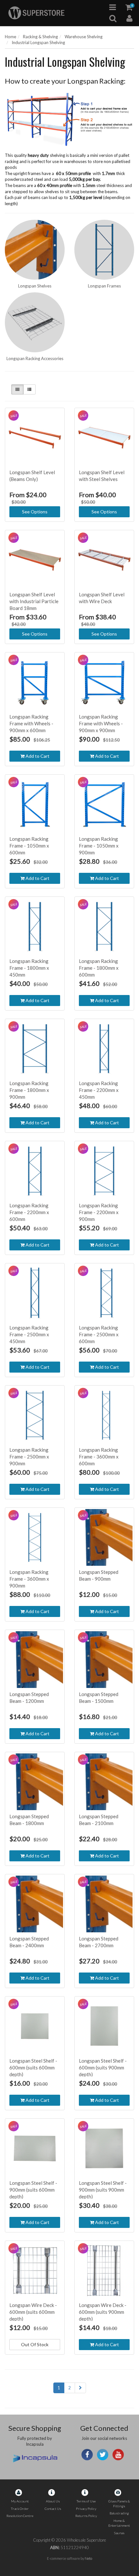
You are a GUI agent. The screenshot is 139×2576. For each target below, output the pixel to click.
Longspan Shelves (35, 286)
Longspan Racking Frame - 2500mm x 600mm (99, 1334)
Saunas (119, 2533)
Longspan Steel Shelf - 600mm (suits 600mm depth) (33, 2067)
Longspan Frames (104, 286)
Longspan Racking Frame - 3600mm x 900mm (29, 1579)
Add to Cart (37, 756)
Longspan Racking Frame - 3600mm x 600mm (99, 1457)
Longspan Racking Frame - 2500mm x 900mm (29, 1457)
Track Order (20, 2509)
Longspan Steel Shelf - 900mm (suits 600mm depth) (33, 2190)
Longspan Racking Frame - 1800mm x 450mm (29, 968)
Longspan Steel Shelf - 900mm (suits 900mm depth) (103, 2190)
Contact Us (53, 2509)
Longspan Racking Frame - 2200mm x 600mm (29, 1212)
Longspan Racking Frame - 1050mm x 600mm (29, 846)
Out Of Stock (35, 2344)
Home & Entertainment (119, 2523)
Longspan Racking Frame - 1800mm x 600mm (99, 968)
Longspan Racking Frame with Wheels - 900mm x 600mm (31, 723)
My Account (20, 2501)
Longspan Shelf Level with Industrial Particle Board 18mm (34, 601)
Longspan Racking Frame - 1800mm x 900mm (29, 1090)
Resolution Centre (20, 2516)
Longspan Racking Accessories (35, 358)
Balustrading (119, 2513)
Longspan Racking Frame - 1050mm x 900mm (99, 846)
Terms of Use (86, 2501)
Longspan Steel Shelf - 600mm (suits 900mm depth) (103, 2067)
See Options (35, 512)
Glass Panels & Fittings (119, 2504)
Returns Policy (86, 2516)
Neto (88, 2558)
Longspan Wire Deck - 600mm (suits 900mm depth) (103, 2312)
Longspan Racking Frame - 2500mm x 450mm (29, 1334)
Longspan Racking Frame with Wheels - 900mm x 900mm (101, 723)
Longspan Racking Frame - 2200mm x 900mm (99, 1212)
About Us (53, 2501)
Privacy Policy (86, 2509)
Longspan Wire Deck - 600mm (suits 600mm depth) (33, 2312)
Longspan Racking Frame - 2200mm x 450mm (99, 1090)
